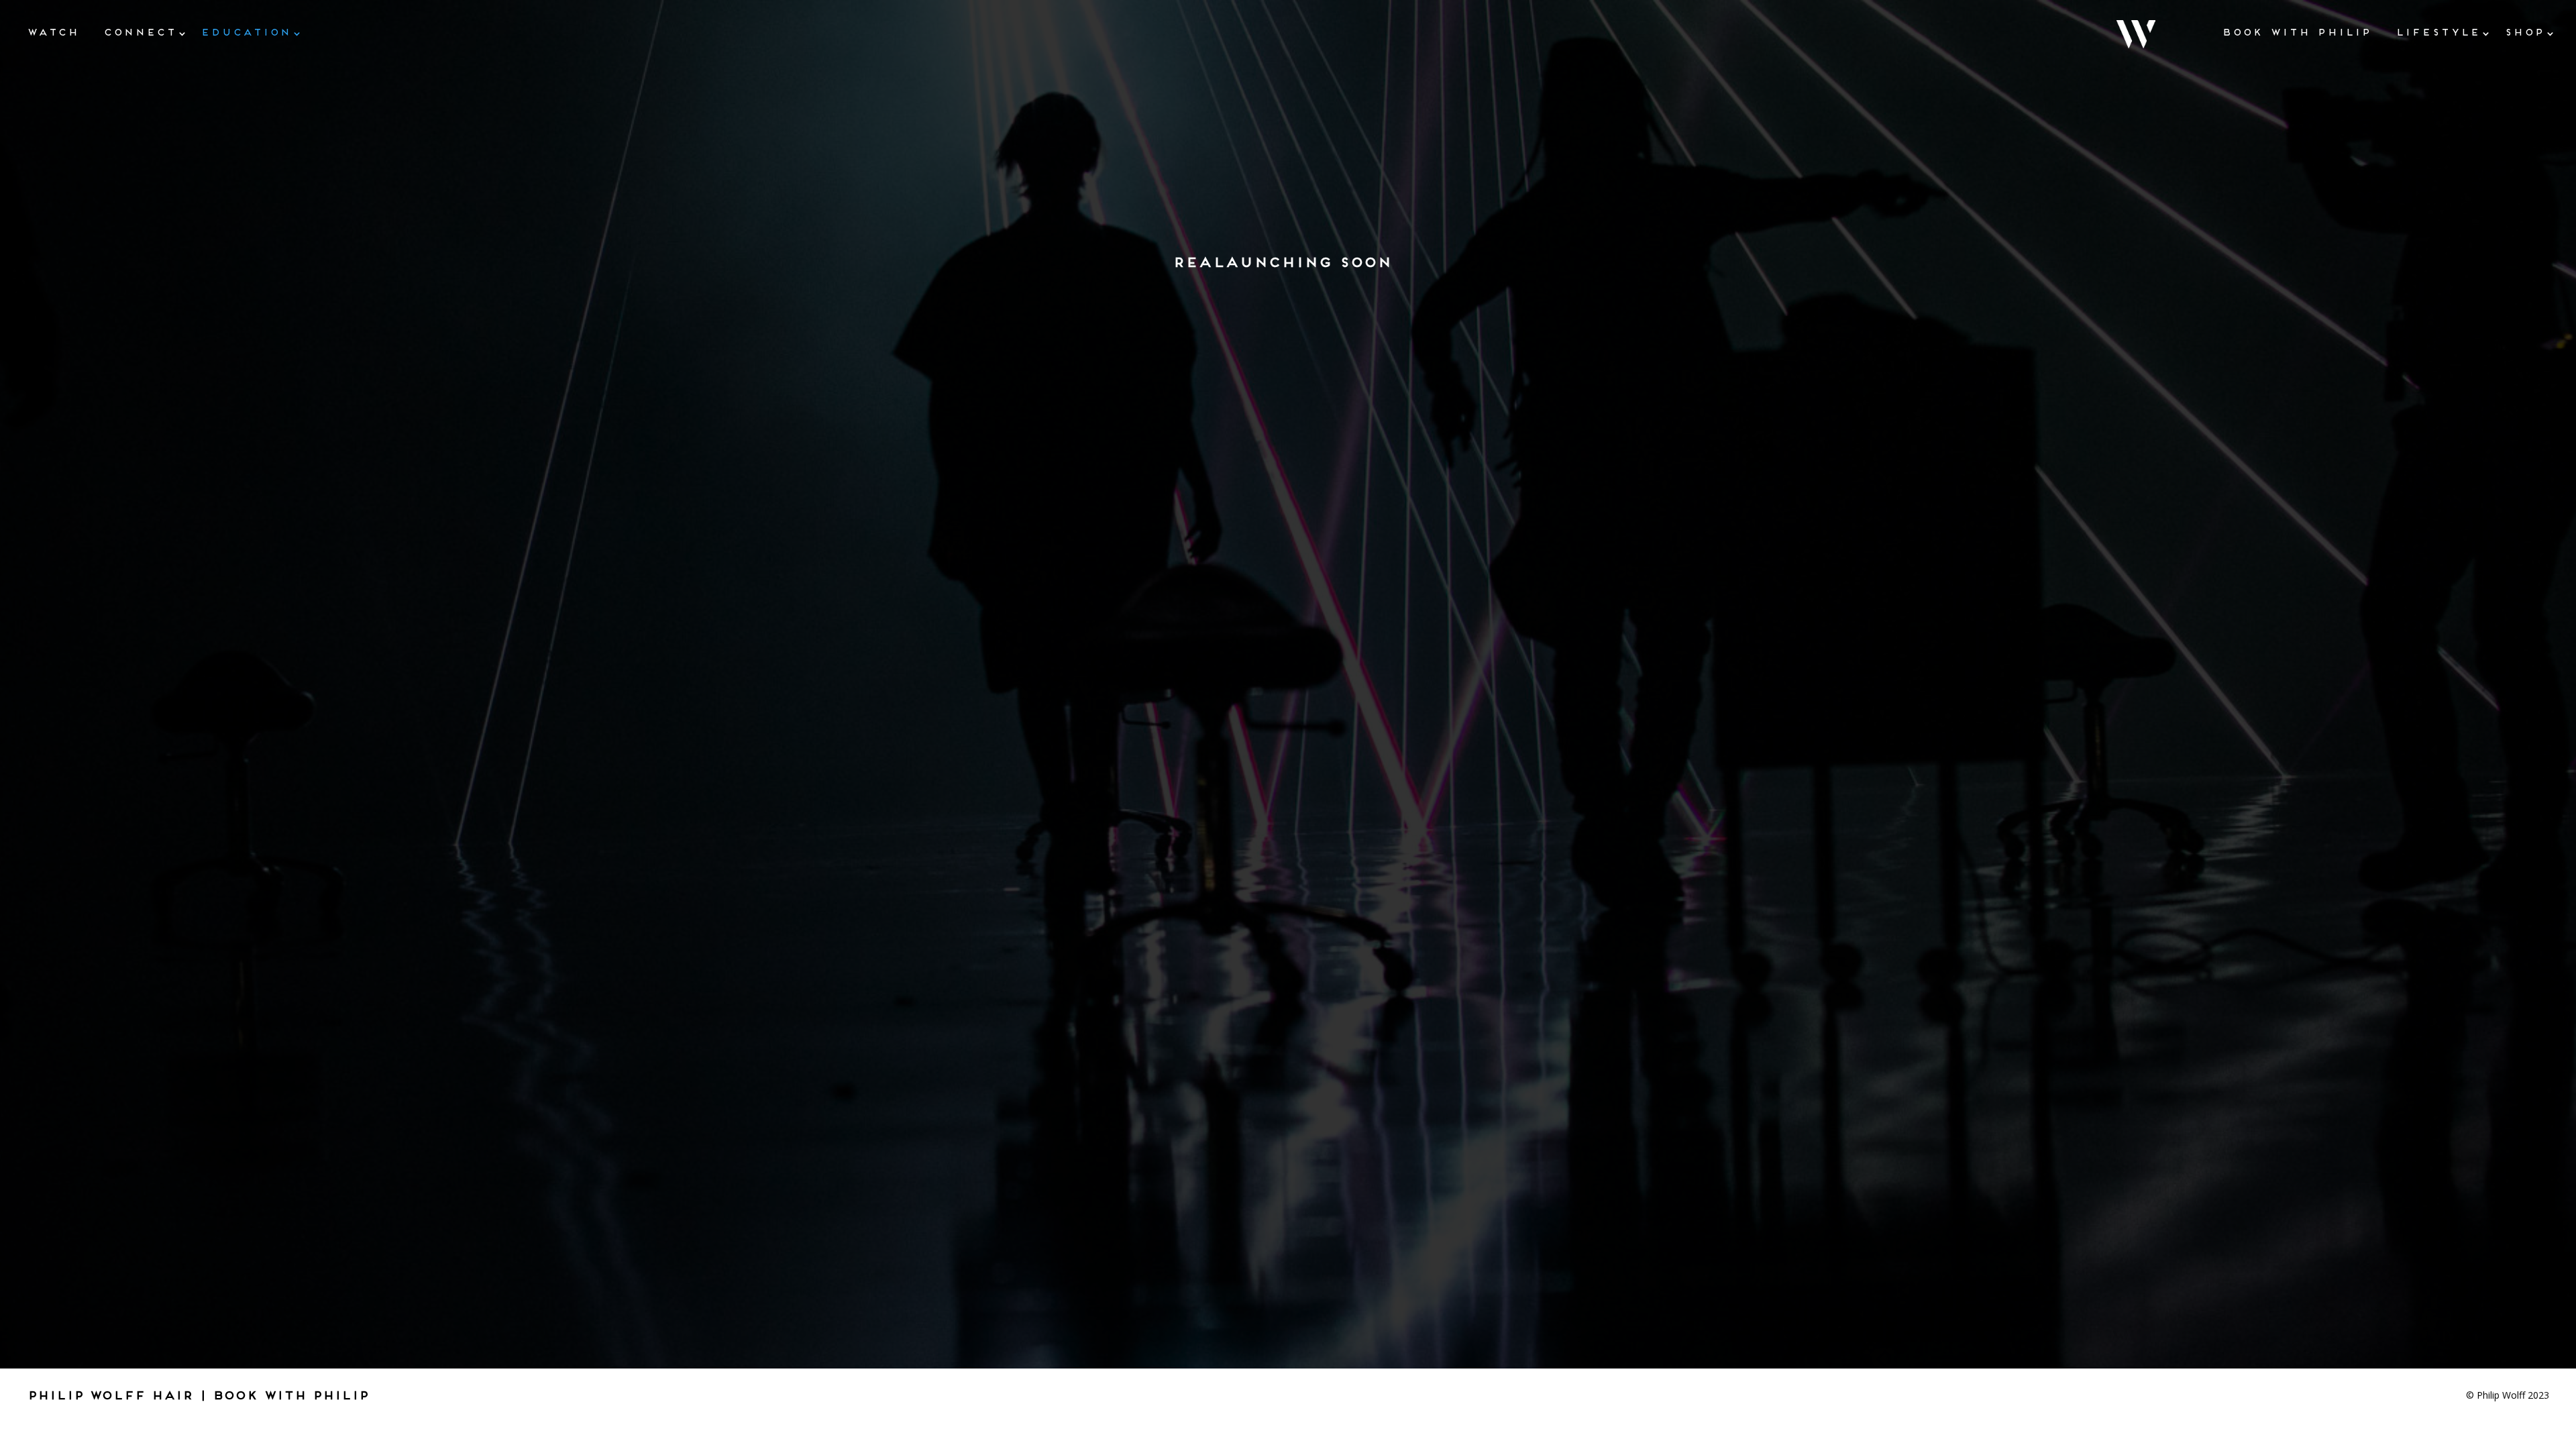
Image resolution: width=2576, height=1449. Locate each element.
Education (246, 32)
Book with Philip (2297, 32)
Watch (53, 32)
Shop (2524, 32)
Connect (140, 32)
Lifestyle (2438, 32)
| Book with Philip (284, 1395)
